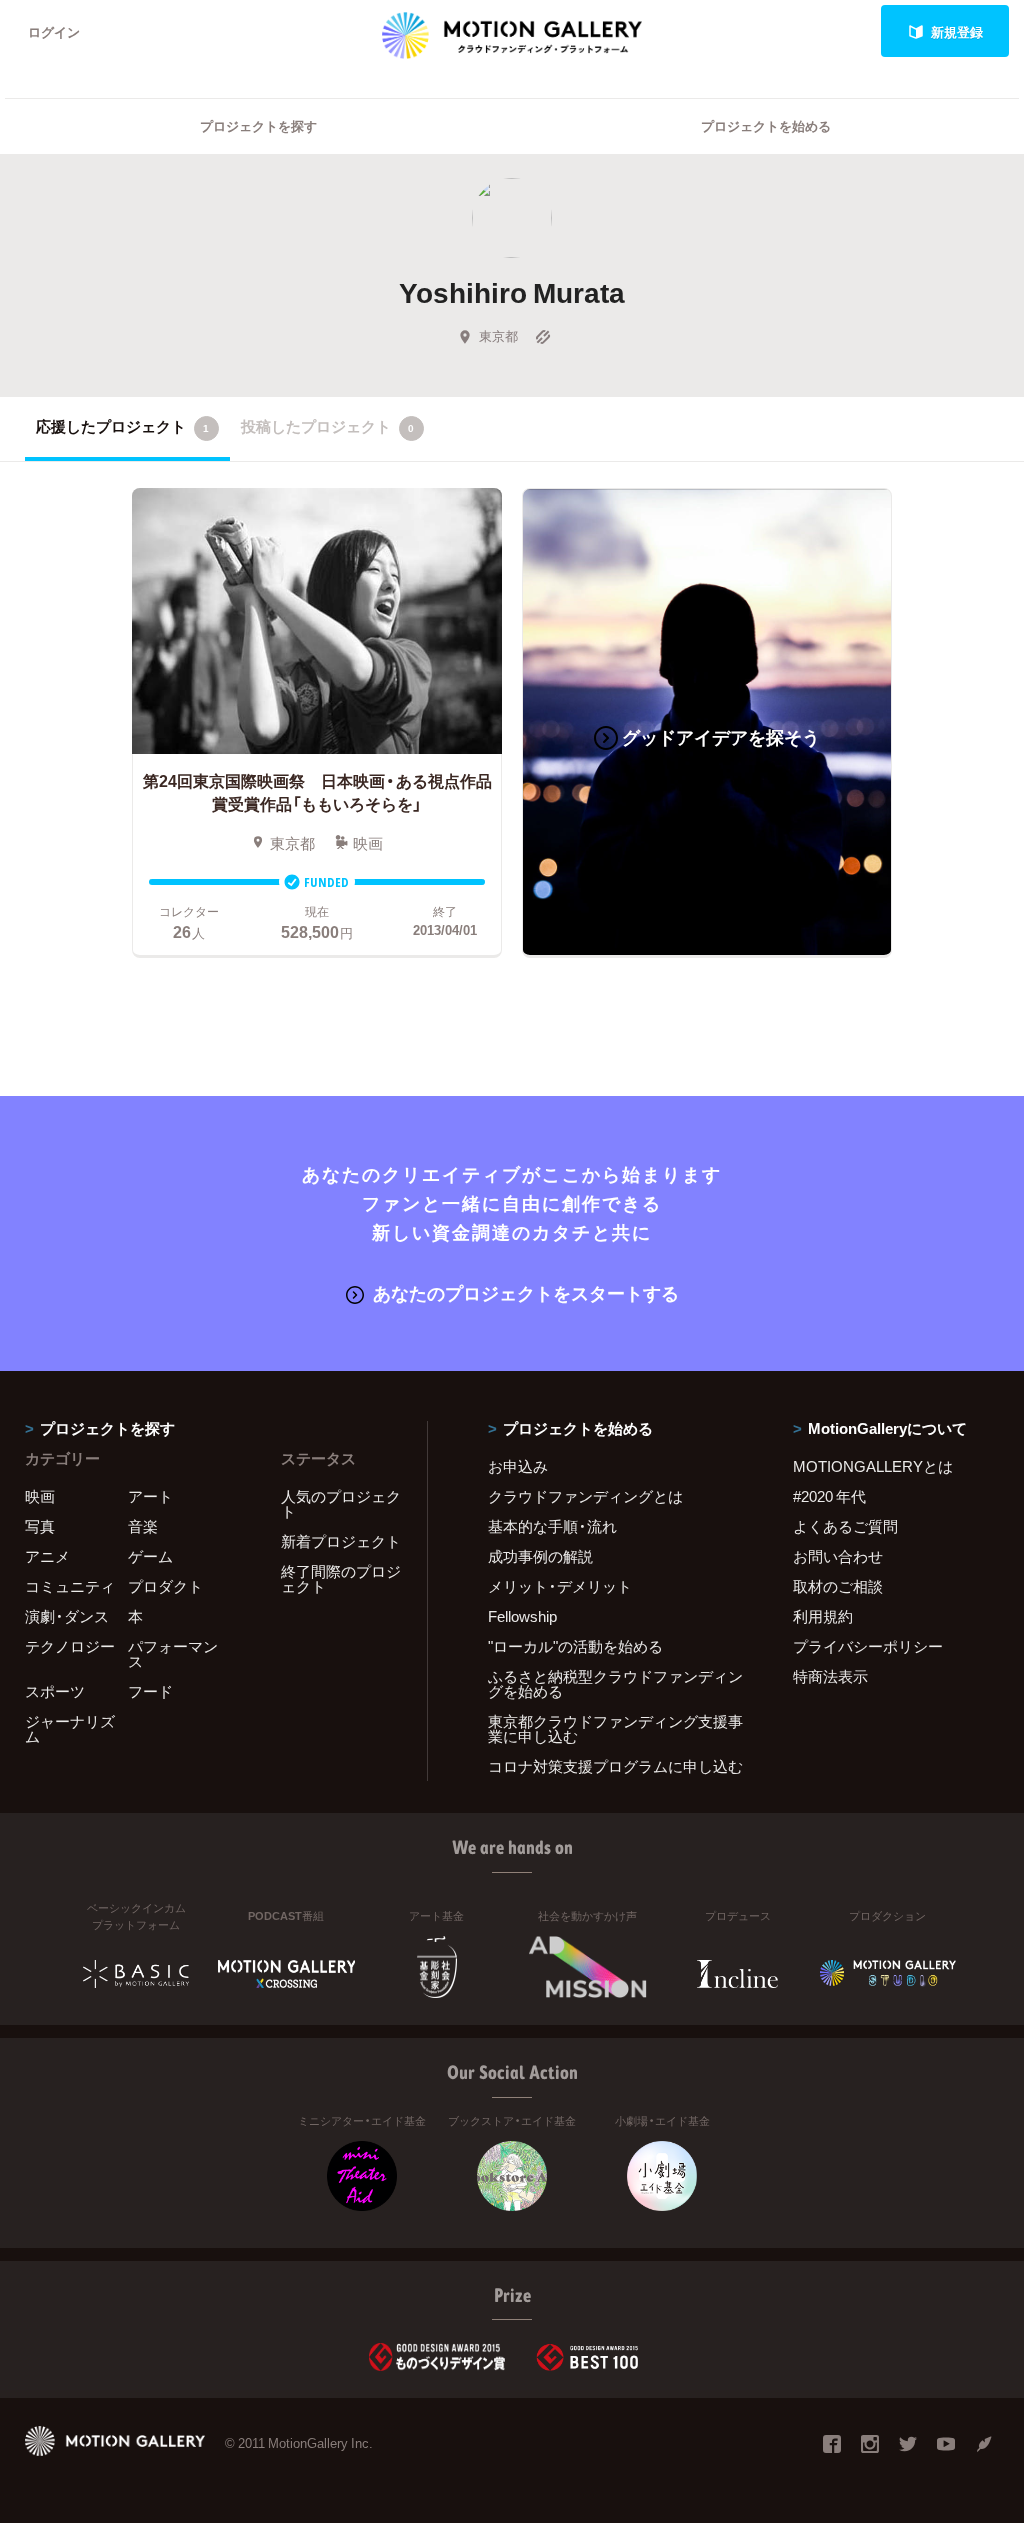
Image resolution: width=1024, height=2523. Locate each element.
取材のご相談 (838, 1586)
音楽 (143, 1526)
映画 (40, 1496)
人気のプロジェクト (341, 1503)
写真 (40, 1526)
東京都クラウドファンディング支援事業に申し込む (615, 1728)
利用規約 (823, 1616)
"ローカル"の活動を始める (575, 1646)
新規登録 (957, 31)
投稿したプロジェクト (327, 426)
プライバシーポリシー (868, 1646)
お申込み (518, 1466)
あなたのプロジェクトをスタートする (526, 1292)
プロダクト (165, 1586)
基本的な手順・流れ (552, 1526)
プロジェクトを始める (766, 125)
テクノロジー (70, 1646)
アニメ (47, 1556)
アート (150, 1496)
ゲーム (150, 1556)
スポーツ (55, 1691)
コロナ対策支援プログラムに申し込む (615, 1766)
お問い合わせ (838, 1556)
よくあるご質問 (845, 1526)
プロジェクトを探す (258, 125)
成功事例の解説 (540, 1556)
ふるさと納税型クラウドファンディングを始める (615, 1683)
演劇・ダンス (67, 1616)
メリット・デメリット (560, 1586)
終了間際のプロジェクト (341, 1578)
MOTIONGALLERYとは (873, 1466)
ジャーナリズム (70, 1728)
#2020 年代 (829, 1496)
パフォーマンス (173, 1653)
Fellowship (522, 1616)
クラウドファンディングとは (585, 1496)
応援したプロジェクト (122, 426)
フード (150, 1691)
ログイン (54, 31)
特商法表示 (830, 1676)
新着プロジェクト (341, 1541)
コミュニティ (70, 1586)
